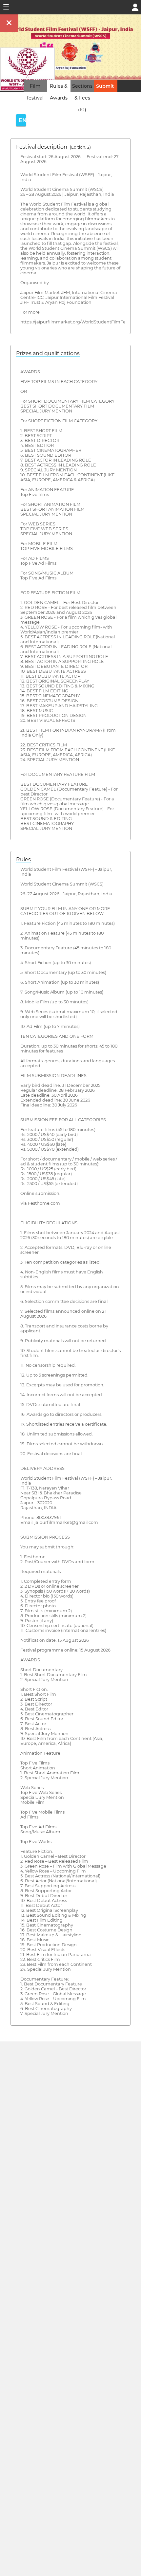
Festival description (53, 147)
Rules (23, 859)
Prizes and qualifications (48, 353)
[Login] (135, 7)
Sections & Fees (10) (82, 98)
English (22, 120)
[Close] (9, 23)
